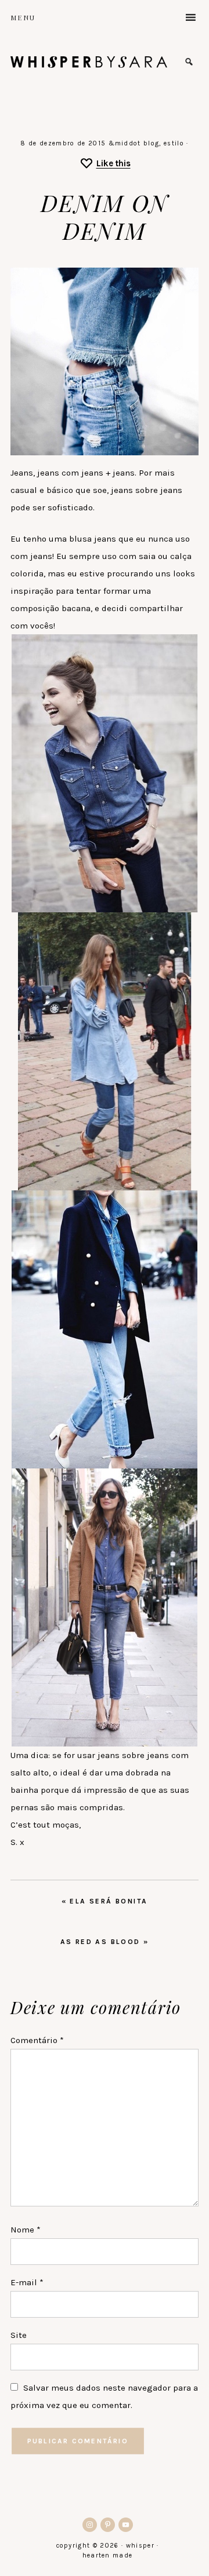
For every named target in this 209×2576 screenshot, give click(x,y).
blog (151, 143)
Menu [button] (23, 17)
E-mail (27, 2282)
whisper (89, 62)
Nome (26, 2230)
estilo (174, 143)
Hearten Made (108, 2555)
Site (19, 2335)
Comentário (37, 2040)
